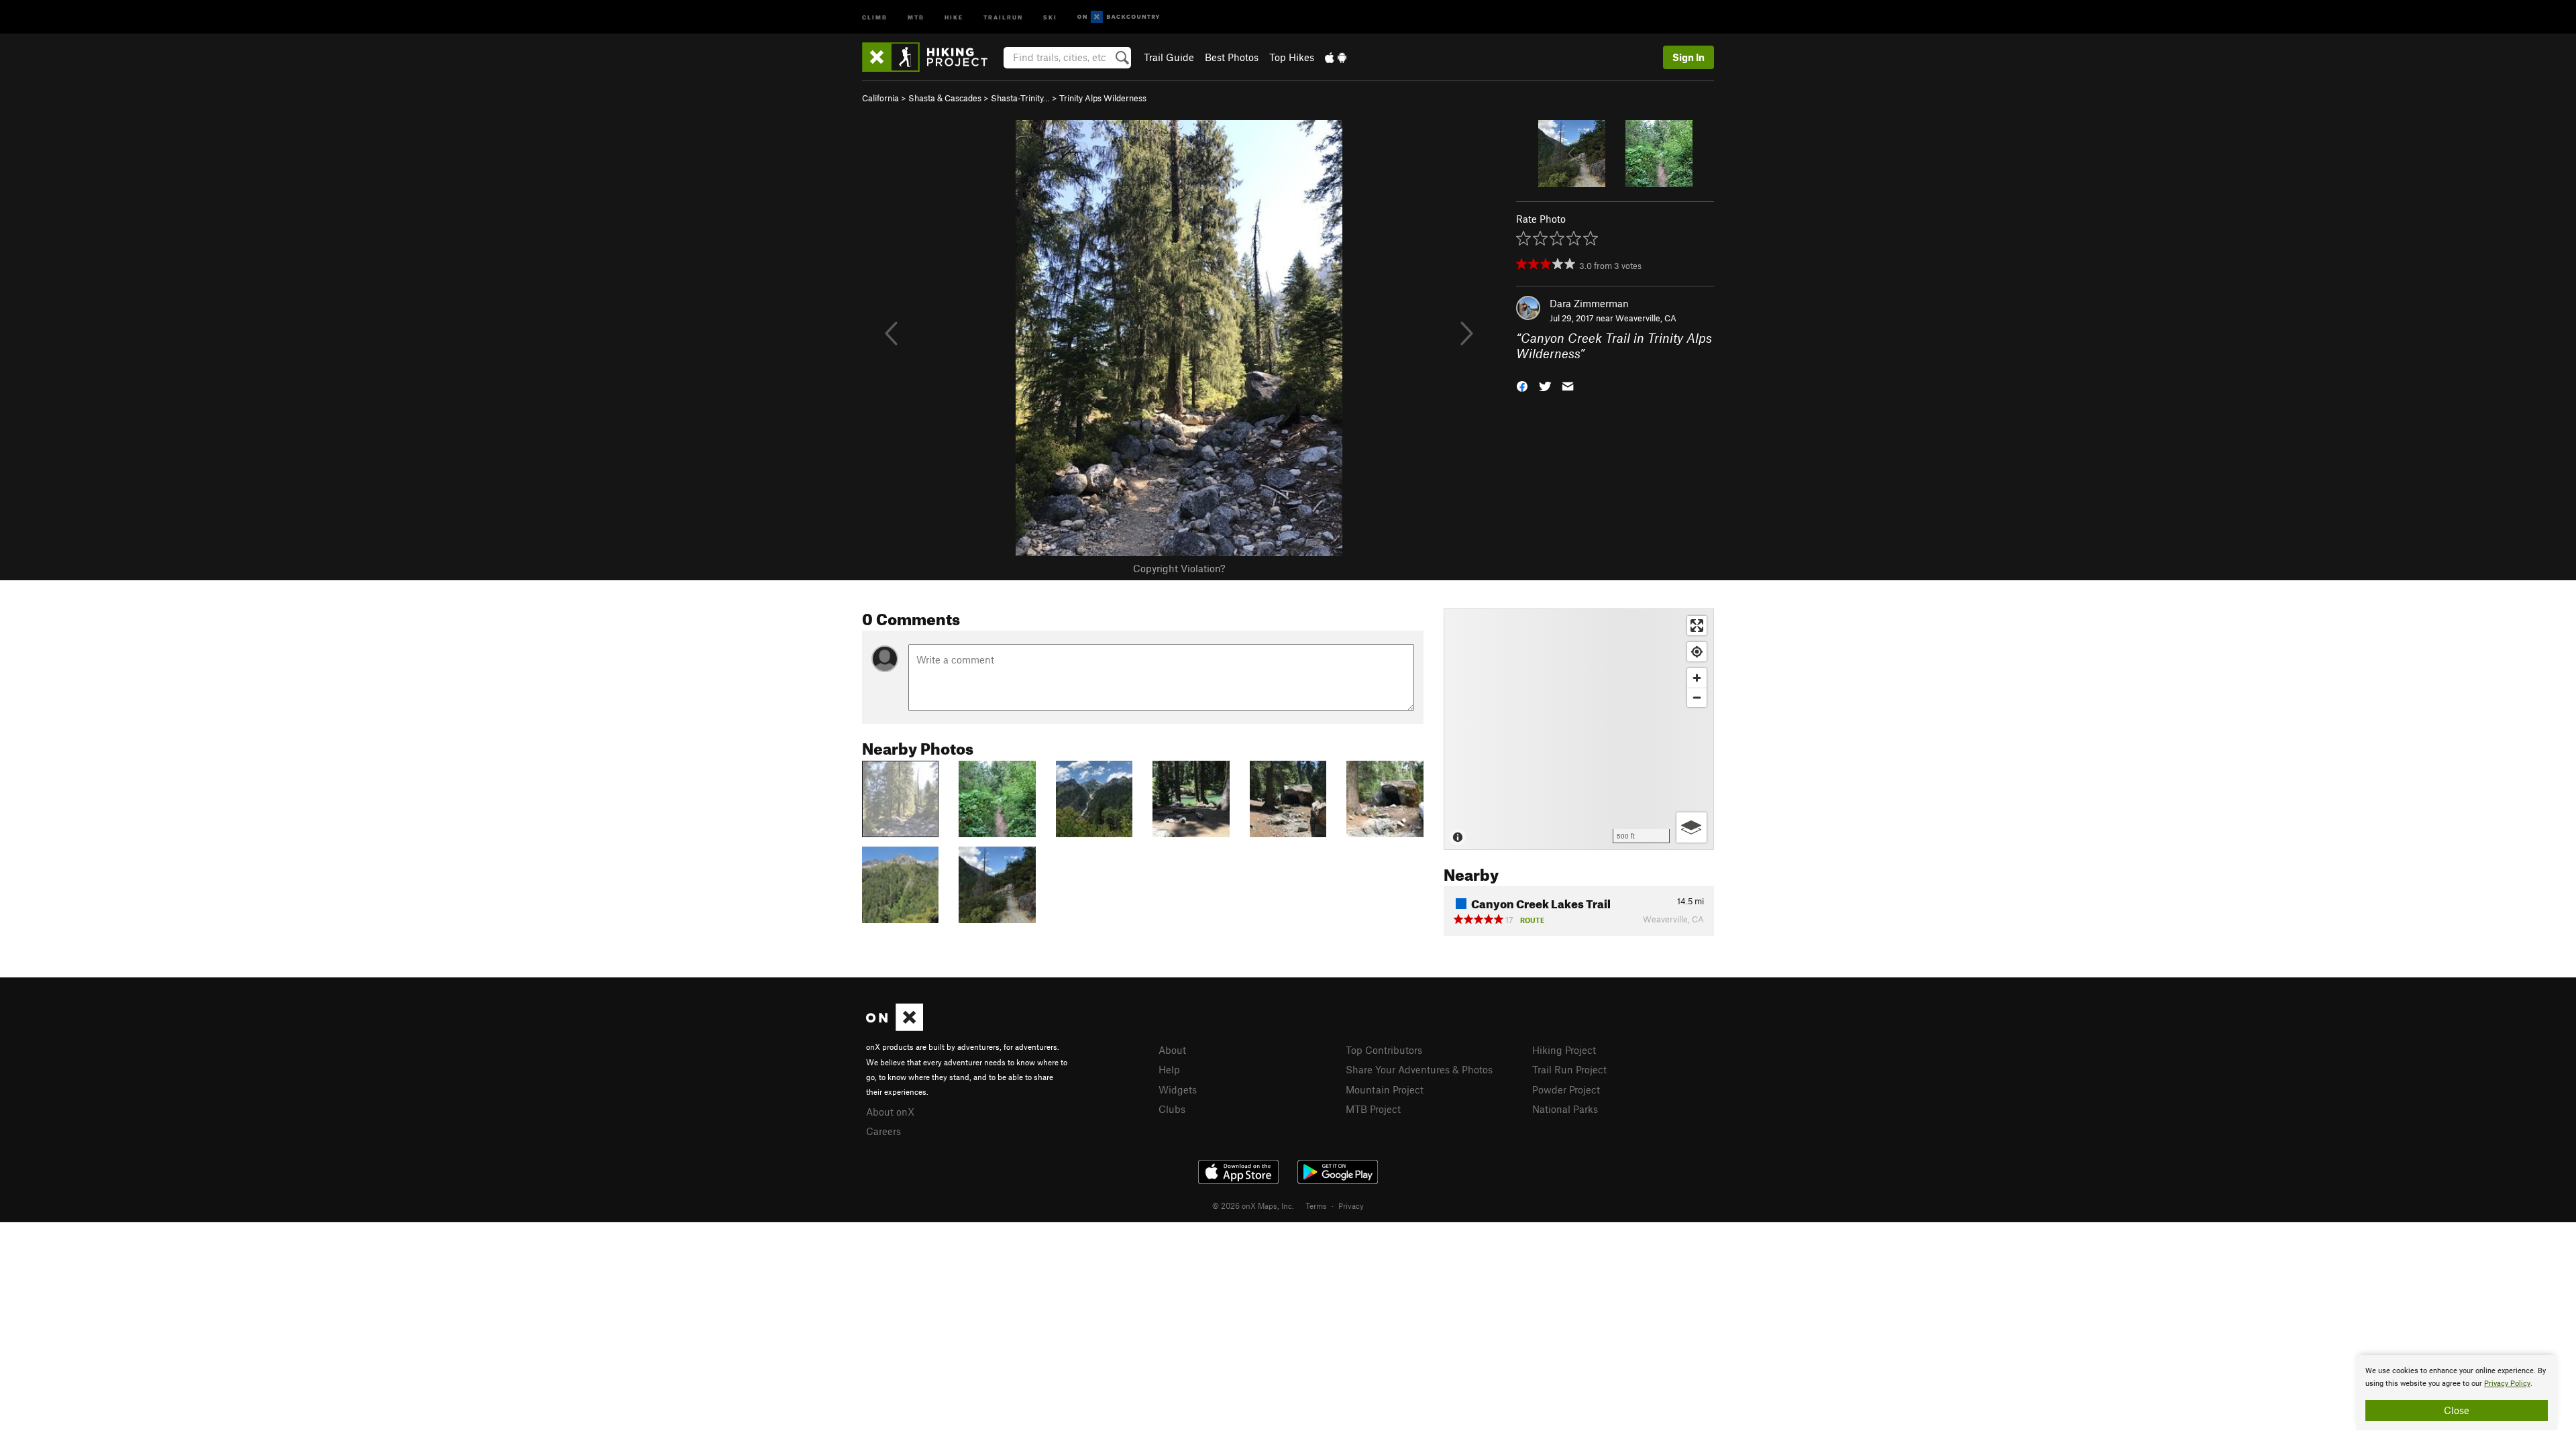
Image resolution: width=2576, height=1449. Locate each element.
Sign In (1688, 57)
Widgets (1178, 1089)
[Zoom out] (1697, 697)
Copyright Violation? (1179, 568)
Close (2457, 1410)
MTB (916, 16)
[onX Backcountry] (1119, 17)
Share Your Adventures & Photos (1419, 1069)
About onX (890, 1112)
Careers (883, 1131)
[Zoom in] (1697, 678)
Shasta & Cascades (945, 98)
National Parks (1565, 1109)
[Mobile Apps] (1336, 57)
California (880, 98)
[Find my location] (1697, 652)
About (1172, 1050)
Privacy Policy (2507, 1384)
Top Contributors (1384, 1050)
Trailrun (1003, 16)
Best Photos (1232, 57)
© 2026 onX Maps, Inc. (1253, 1205)
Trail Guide (1169, 57)
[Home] (931, 57)
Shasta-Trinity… (1020, 98)
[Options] (1692, 827)
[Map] (1579, 729)
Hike (954, 16)
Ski (1050, 16)
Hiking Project (1564, 1050)
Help (1169, 1069)
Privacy (1351, 1205)
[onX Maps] (895, 1027)
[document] (2457, 1393)
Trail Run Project (1569, 1069)
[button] (1522, 385)
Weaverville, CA (1646, 318)
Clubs (1172, 1109)
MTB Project (1373, 1109)
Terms (1316, 1205)
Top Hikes (1292, 57)
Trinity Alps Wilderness (1103, 98)
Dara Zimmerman (1589, 303)
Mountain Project (1385, 1089)
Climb (875, 16)
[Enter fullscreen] (1697, 626)
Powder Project (1566, 1089)
